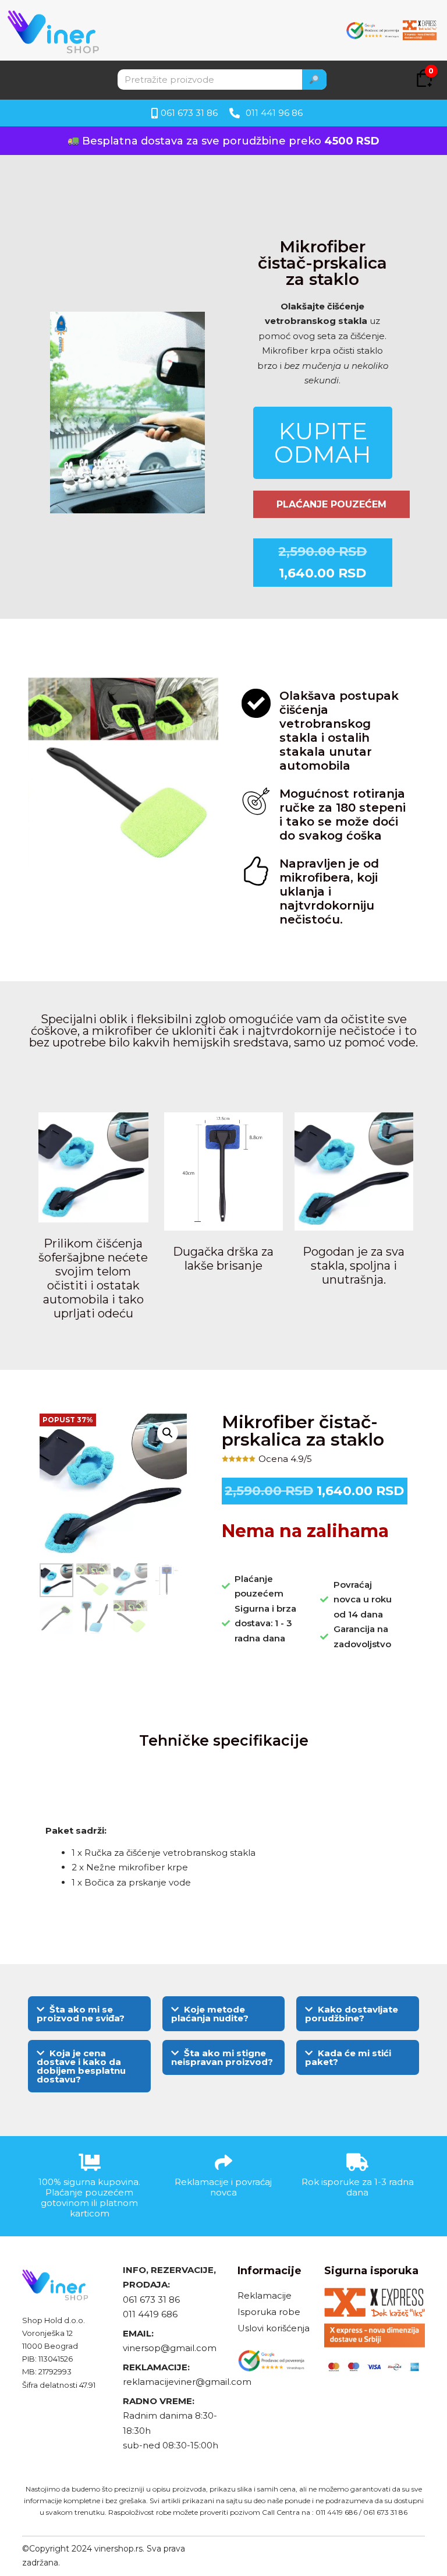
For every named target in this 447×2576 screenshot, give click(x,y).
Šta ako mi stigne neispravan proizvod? (222, 2057)
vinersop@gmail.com (170, 2348)
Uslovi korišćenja (274, 2328)
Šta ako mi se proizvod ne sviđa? (81, 2014)
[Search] (314, 80)
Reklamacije (265, 2295)
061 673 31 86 (151, 2300)
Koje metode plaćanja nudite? (210, 2014)
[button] (168, 1433)
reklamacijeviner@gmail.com (187, 2382)
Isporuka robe (269, 2312)
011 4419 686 (150, 2314)
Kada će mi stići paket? (348, 2057)
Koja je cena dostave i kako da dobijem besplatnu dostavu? (81, 2066)
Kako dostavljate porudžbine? (352, 2014)
